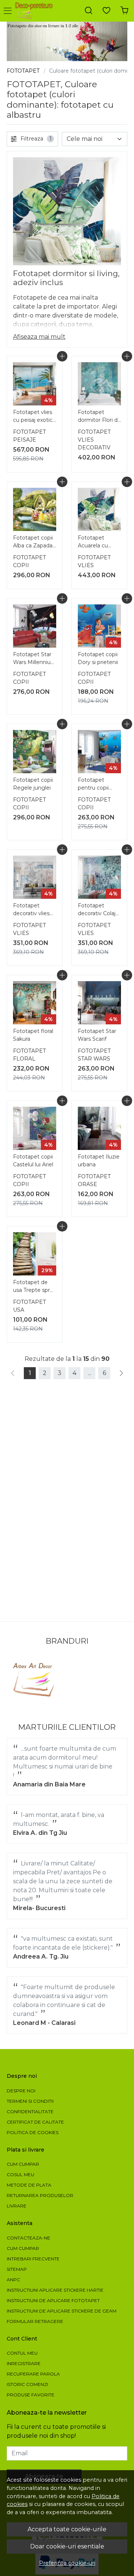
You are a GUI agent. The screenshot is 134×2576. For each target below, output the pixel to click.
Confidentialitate (30, 2112)
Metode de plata (29, 2185)
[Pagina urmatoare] (121, 1373)
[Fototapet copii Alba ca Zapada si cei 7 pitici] (35, 509)
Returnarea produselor (40, 2195)
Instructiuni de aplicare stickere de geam (62, 2311)
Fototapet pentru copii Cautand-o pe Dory (95, 785)
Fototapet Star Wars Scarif (97, 1035)
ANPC (13, 2280)
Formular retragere (35, 2321)
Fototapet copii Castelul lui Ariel (33, 1161)
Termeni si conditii (30, 2101)
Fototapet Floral (29, 1055)
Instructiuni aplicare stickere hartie (55, 2290)
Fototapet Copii (29, 561)
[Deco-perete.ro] (36, 11)
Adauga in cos (62, 356)
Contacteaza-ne (28, 2238)
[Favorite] (106, 11)
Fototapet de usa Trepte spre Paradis (33, 1287)
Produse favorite (31, 2395)
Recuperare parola (33, 2374)
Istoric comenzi (27, 2384)
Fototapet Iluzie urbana (99, 1161)
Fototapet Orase (94, 1180)
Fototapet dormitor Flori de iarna (99, 417)
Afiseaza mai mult (39, 337)
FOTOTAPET (23, 71)
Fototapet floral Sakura (33, 1035)
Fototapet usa (29, 1306)
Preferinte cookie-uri (67, 2563)
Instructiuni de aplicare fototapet (53, 2300)
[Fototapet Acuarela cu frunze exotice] (99, 509)
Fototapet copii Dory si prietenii (98, 658)
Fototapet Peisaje (29, 436)
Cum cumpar (23, 2164)
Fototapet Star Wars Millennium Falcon (35, 659)
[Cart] (124, 11)
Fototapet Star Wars (94, 1055)
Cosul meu (20, 2174)
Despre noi (21, 2091)
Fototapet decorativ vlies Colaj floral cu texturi (31, 910)
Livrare (17, 2206)
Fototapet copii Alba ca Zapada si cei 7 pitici (33, 543)
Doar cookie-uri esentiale (67, 2546)
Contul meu (22, 2353)
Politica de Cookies (33, 2132)
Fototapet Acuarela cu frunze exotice (96, 543)
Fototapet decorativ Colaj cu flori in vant (97, 910)
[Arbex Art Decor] (35, 1680)
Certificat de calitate (35, 2122)
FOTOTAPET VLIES (94, 561)
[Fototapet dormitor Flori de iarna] (99, 384)
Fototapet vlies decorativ (94, 440)
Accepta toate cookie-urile (67, 2529)
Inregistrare (24, 2363)
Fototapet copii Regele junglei (33, 784)
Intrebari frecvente (33, 2259)
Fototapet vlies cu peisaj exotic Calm (33, 417)
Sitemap (17, 2269)
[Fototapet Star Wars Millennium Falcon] (35, 626)
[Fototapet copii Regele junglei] (35, 752)
